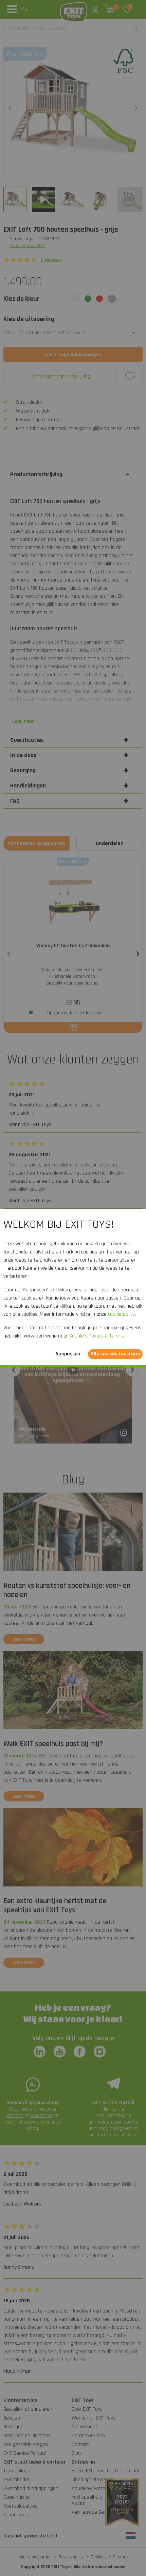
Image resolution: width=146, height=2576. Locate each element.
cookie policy (121, 1315)
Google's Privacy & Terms (96, 1336)
